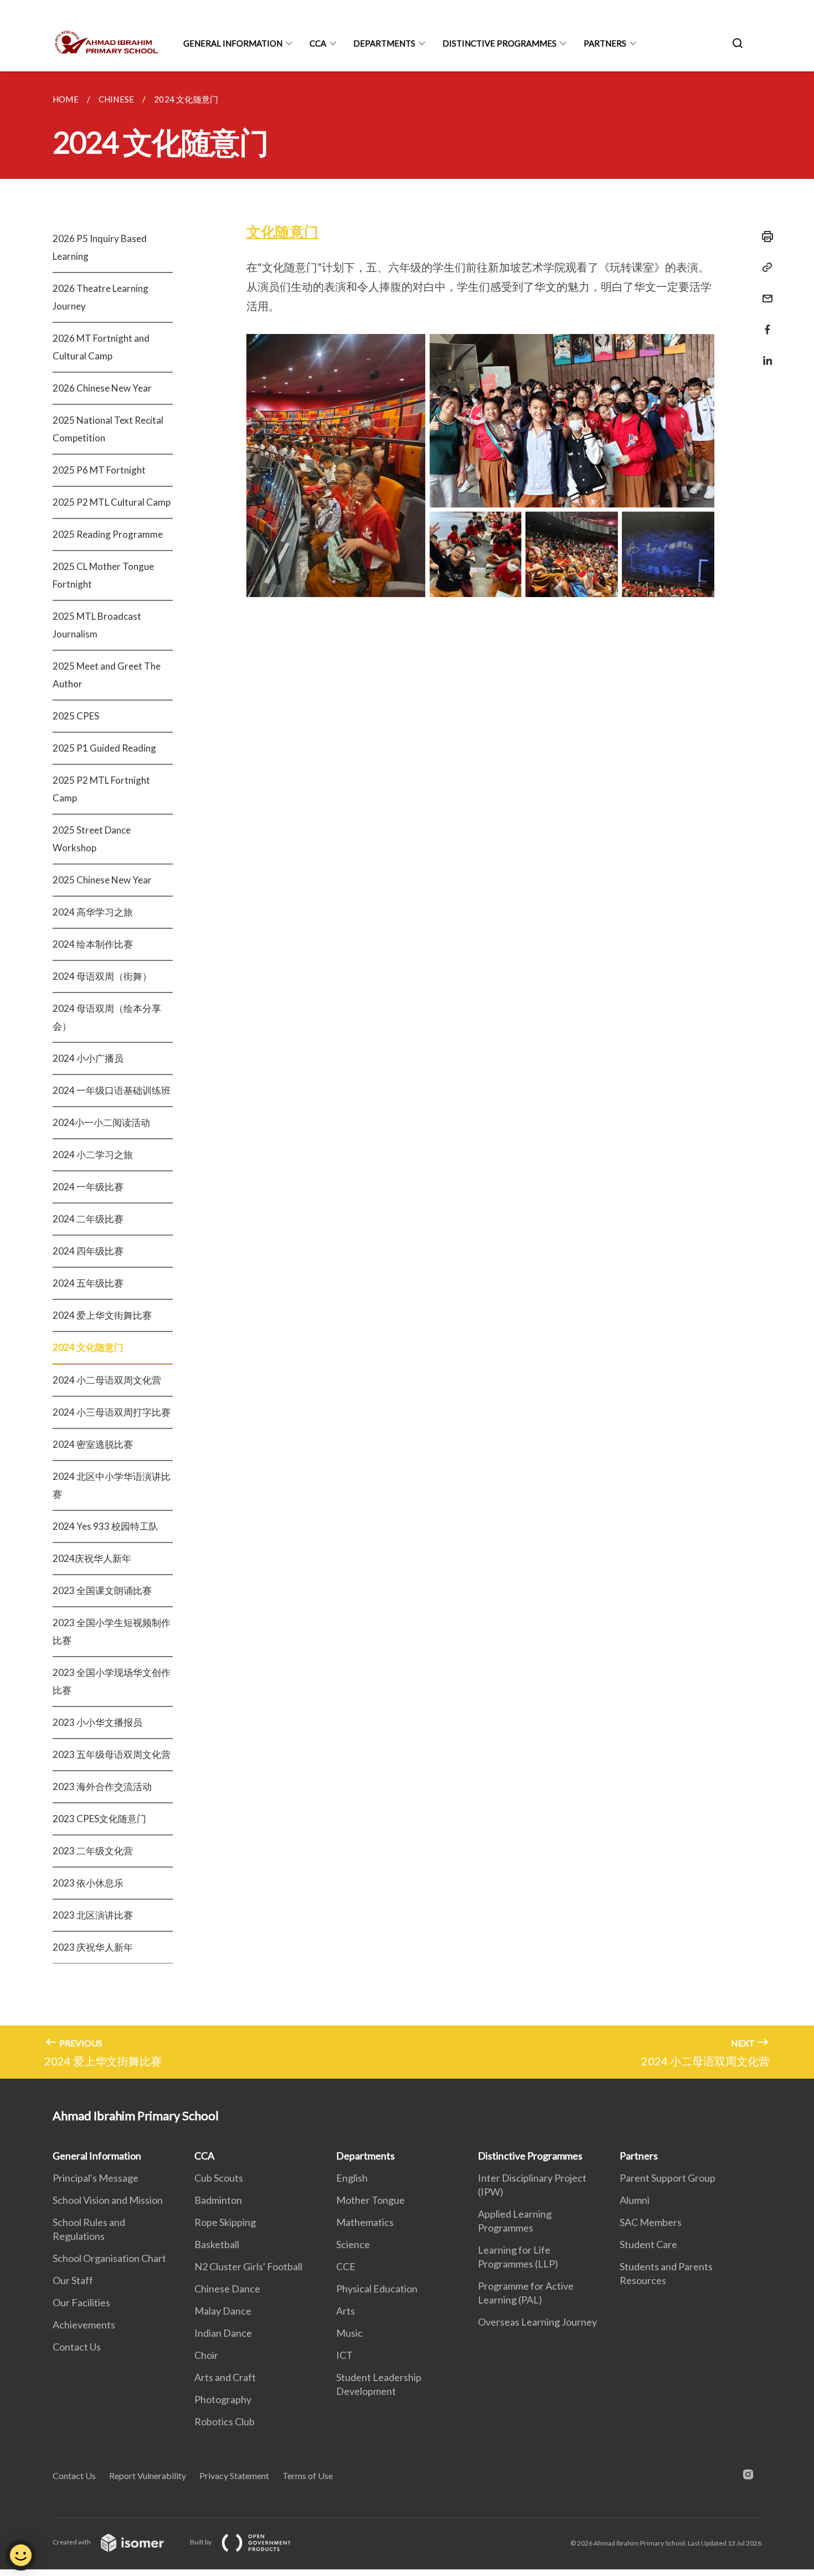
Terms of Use (308, 2475)
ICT (344, 2355)
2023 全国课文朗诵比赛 (102, 1590)
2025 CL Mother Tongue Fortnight (103, 575)
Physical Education (377, 2289)
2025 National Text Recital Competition (108, 429)
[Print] (764, 236)
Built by (201, 2542)
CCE (346, 2266)
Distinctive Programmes (499, 43)
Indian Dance (223, 2333)
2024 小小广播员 (88, 1058)
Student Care (648, 2244)
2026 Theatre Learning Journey (101, 297)
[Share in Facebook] (764, 323)
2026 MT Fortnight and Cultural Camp (101, 347)
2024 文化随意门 (88, 1347)
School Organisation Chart (109, 2258)
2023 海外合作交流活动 (102, 1786)
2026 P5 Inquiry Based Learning (100, 247)
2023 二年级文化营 (93, 1851)
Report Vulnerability (148, 2475)
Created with (72, 2542)
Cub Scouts (219, 2178)
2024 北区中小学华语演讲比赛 (112, 1485)
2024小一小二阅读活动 (101, 1122)
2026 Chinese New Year (102, 388)
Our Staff (73, 2280)
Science (353, 2244)
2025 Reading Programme (108, 534)
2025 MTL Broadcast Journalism (97, 625)
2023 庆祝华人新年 (93, 1947)
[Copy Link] (764, 268)
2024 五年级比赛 (88, 1283)
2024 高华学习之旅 (93, 912)
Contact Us (77, 2347)
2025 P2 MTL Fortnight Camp (101, 789)
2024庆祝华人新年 (92, 1558)
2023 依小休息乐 (88, 1883)
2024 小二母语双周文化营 (107, 1380)
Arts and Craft (225, 2377)
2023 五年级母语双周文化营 (112, 1754)
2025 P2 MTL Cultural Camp (112, 502)
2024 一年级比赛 (88, 1187)
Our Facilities (81, 2302)
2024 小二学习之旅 (93, 1155)
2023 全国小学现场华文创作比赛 (112, 1681)
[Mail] (764, 292)
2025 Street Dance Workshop (92, 839)
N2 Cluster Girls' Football (248, 2266)
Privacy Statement (234, 2475)
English (352, 2178)
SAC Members (651, 2222)
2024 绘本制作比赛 (93, 944)
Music (349, 2333)
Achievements (84, 2325)
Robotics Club (225, 2421)
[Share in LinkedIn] (764, 354)
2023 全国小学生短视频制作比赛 (112, 1631)
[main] (407, 1075)
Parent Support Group (668, 2178)
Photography (223, 2399)
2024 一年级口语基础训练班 (112, 1090)
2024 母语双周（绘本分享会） (107, 1017)
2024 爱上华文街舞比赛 (102, 1315)
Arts (346, 2311)
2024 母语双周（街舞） (102, 976)
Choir (206, 2355)
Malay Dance (223, 2311)
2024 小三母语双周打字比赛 (112, 1412)
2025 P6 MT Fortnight (99, 470)
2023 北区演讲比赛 (93, 1915)
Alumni (635, 2200)
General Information (233, 43)
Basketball (217, 2244)
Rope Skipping (225, 2222)
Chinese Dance (227, 2289)
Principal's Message (96, 2178)
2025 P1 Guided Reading (104, 748)
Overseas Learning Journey (537, 2322)
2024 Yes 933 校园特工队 (105, 1526)
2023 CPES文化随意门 (99, 1819)
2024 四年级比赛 (88, 1251)
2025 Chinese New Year (102, 880)
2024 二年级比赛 (88, 1219)
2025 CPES (76, 716)
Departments (384, 43)
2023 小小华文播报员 (97, 1722)
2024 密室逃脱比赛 (93, 1444)
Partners (605, 43)
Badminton (218, 2200)
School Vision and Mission (108, 2200)
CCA (318, 43)
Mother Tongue (370, 2200)
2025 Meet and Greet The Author (107, 675)
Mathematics (365, 2222)
